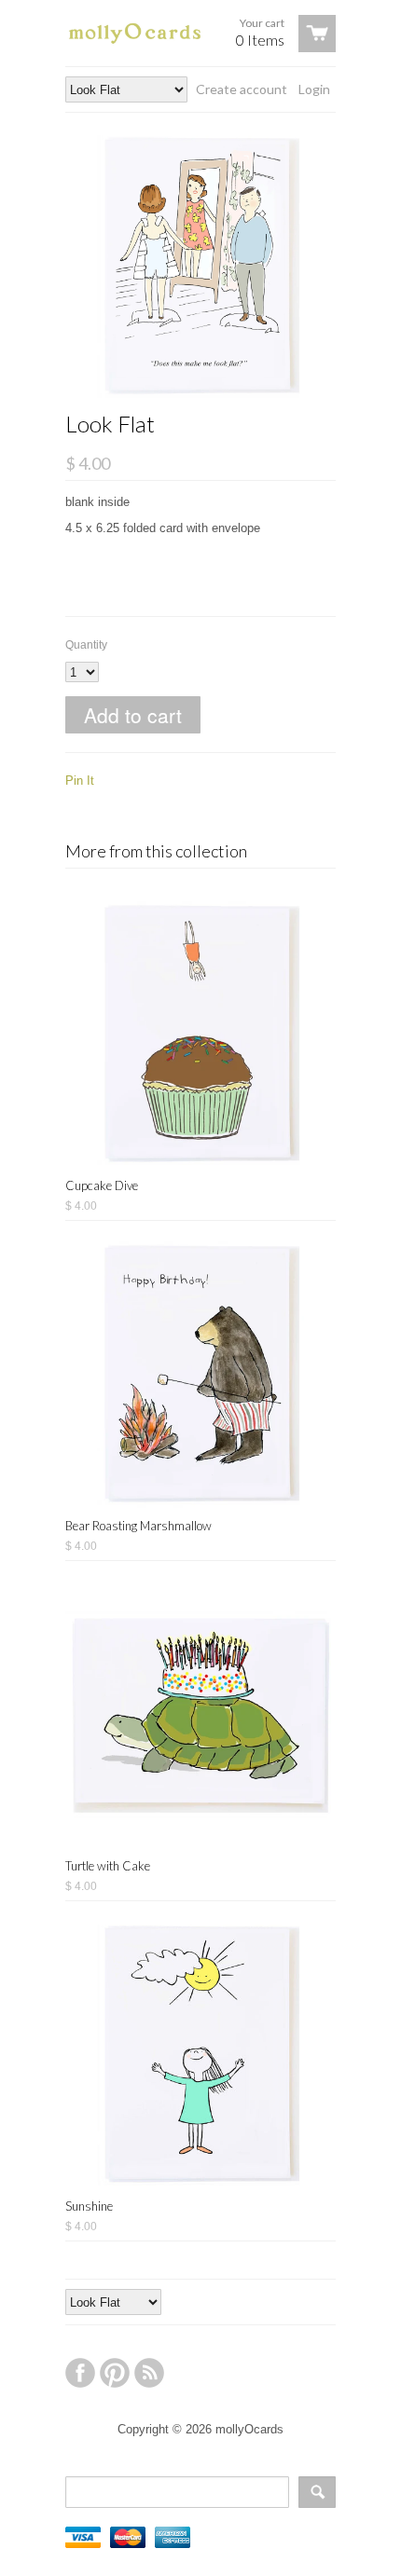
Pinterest (115, 2373)
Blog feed (149, 2373)
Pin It (80, 781)
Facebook (80, 2373)
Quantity (86, 645)
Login (314, 89)
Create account (242, 89)
